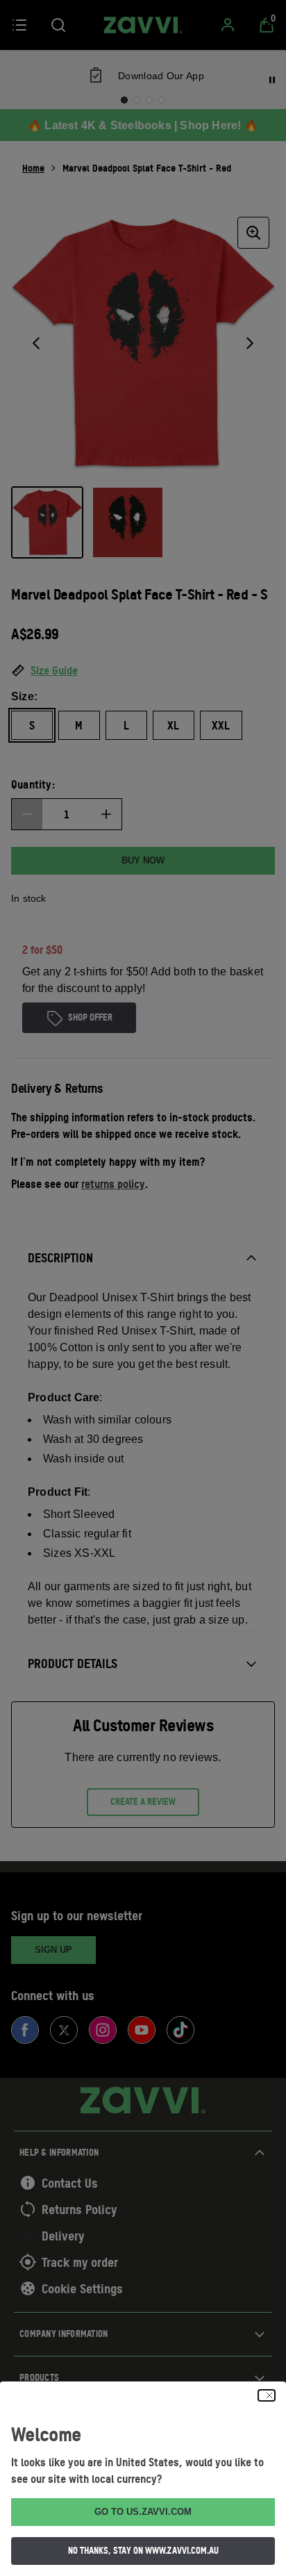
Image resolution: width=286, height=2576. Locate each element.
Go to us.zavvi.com (143, 2512)
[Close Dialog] (267, 2395)
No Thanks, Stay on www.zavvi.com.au (143, 2550)
